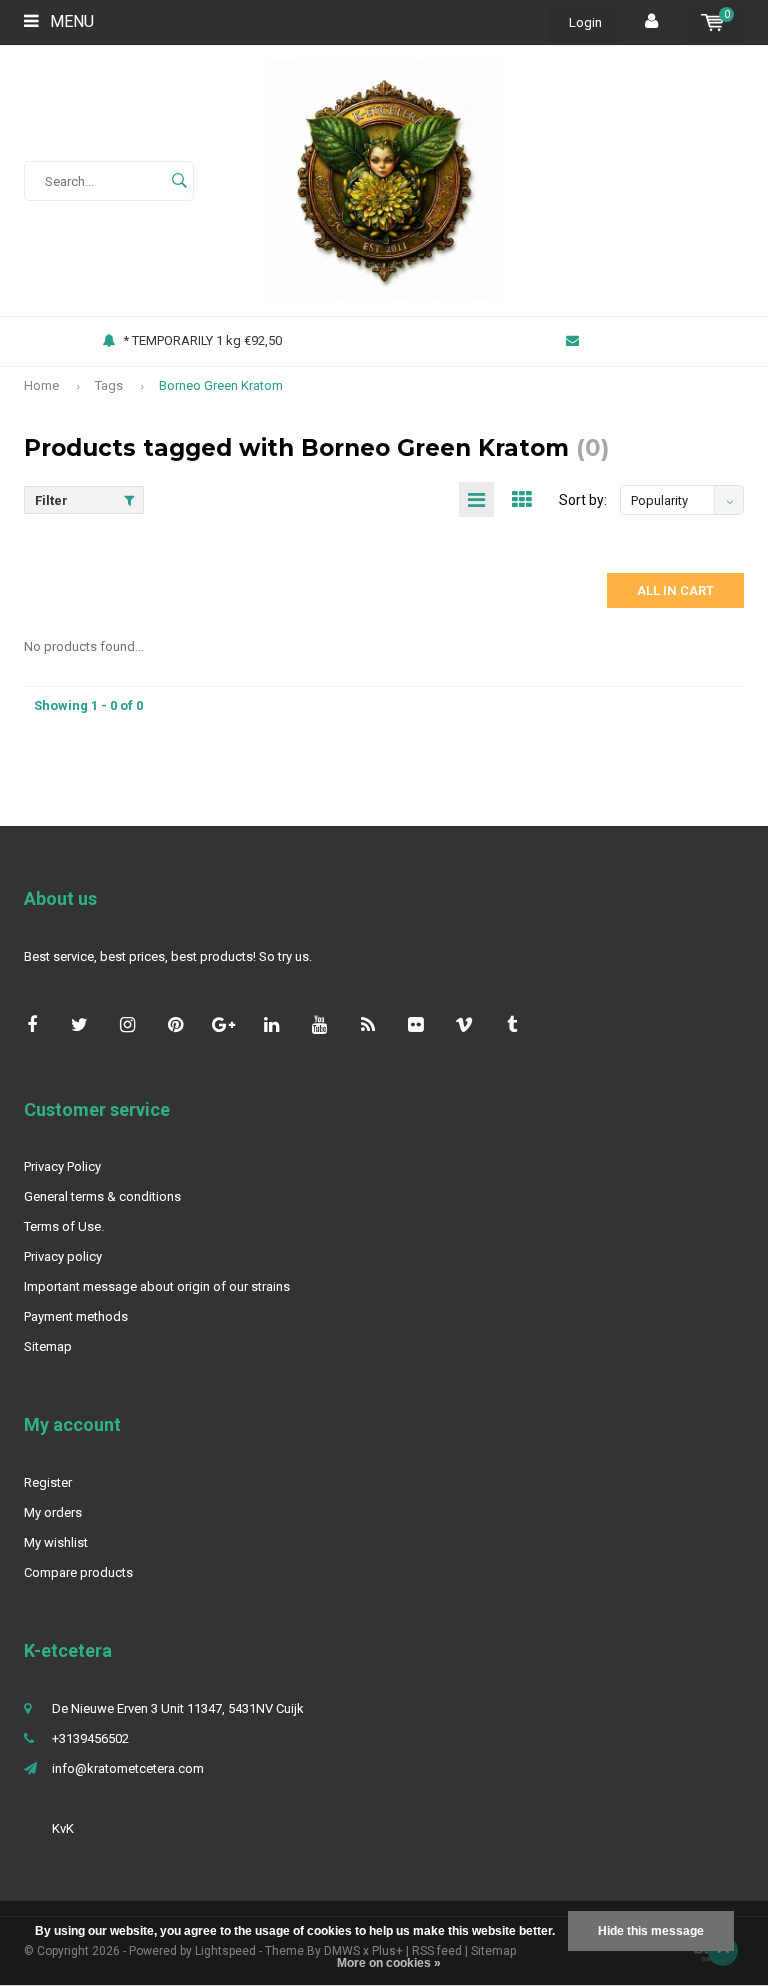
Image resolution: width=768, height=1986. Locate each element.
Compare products (78, 1572)
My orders (53, 1512)
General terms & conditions (102, 1196)
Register (48, 1482)
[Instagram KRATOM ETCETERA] (127, 1024)
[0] (712, 22)
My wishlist (56, 1542)
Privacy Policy (62, 1166)
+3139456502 (90, 1738)
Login (585, 22)
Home (41, 385)
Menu (70, 21)
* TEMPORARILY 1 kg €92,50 (202, 340)
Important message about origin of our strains (157, 1286)
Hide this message (651, 1931)
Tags (109, 385)
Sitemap (48, 1346)
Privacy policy (63, 1256)
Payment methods (76, 1316)
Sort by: (583, 500)
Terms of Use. (64, 1226)
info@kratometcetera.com (128, 1768)
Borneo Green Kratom (221, 385)
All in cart (675, 590)
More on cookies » (389, 1963)
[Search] (179, 181)
